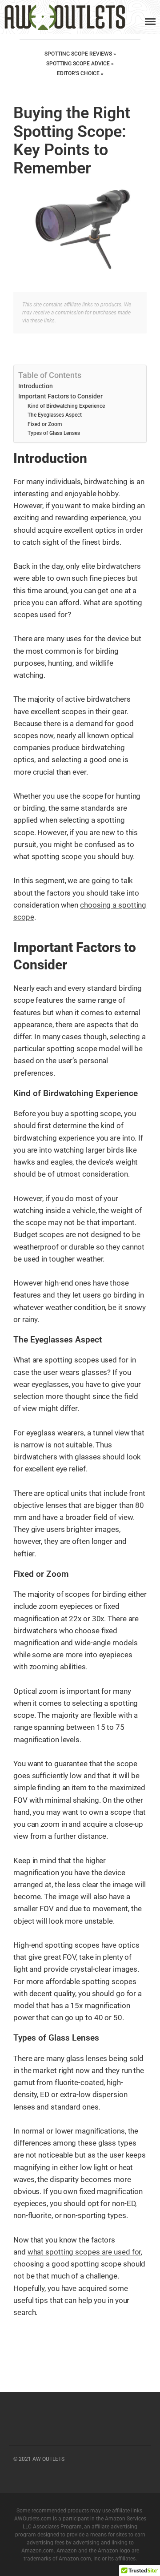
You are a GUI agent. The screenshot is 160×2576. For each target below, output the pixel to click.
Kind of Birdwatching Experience (66, 406)
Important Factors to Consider (60, 396)
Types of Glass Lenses (54, 433)
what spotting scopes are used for (84, 2252)
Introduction (36, 386)
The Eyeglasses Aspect (55, 415)
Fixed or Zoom (45, 424)
